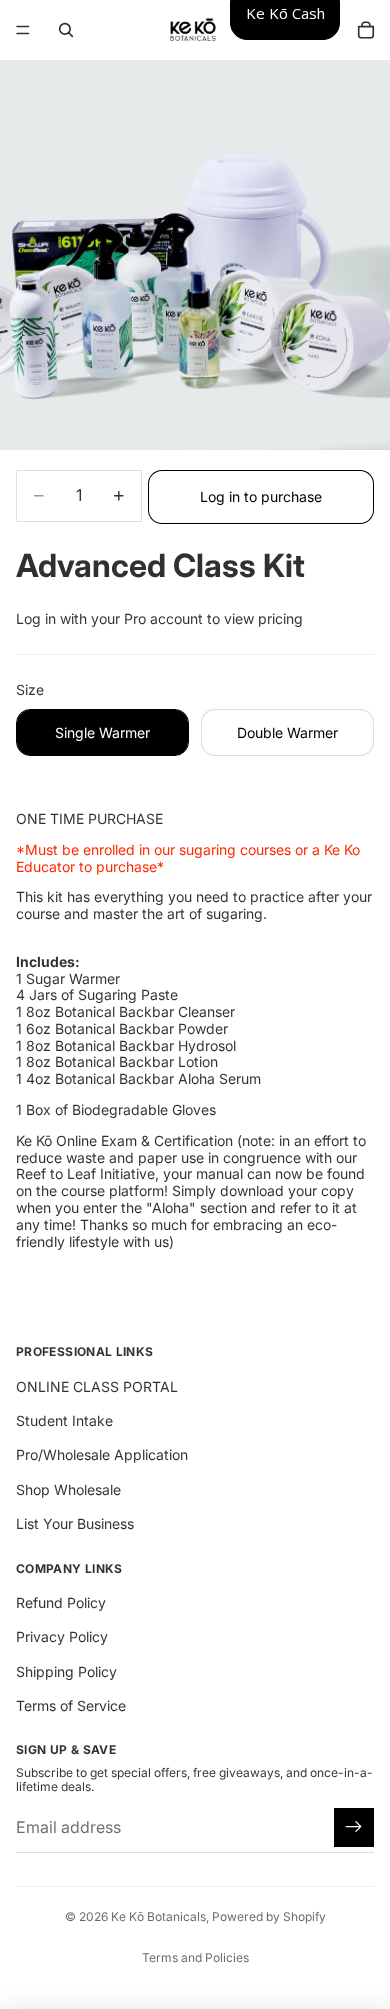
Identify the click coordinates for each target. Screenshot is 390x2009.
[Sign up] (354, 1828)
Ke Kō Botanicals (158, 1916)
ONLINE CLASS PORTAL (97, 1386)
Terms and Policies (195, 1957)
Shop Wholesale (68, 1489)
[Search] (66, 30)
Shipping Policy (66, 1671)
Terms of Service (71, 1705)
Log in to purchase (261, 496)
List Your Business (75, 1523)
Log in (36, 618)
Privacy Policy (62, 1636)
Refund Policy (61, 1602)
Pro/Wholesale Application (102, 1454)
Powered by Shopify (269, 1916)
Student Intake (64, 1420)
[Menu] (23, 30)
